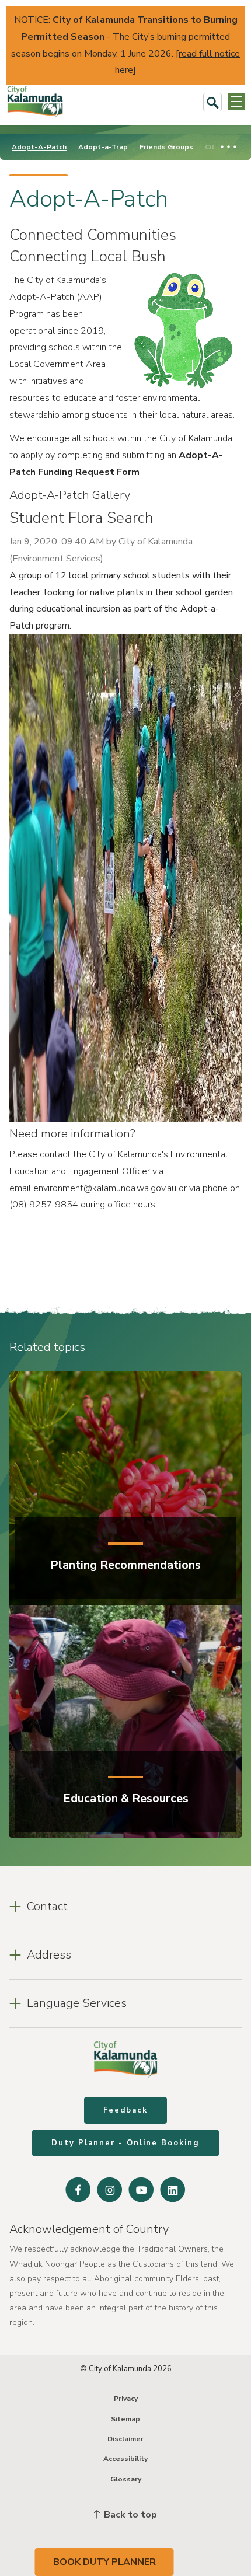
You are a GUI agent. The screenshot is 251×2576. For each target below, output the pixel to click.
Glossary (126, 2479)
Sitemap (125, 2419)
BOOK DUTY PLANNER (104, 2562)
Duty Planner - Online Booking (125, 2143)
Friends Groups (166, 147)
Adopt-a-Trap (103, 147)
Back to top (129, 2515)
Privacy (126, 2399)
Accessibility (125, 2459)
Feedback (125, 2110)
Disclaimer (125, 2439)
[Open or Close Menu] (236, 102)
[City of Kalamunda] (35, 102)
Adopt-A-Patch (39, 147)
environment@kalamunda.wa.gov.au (105, 1188)
